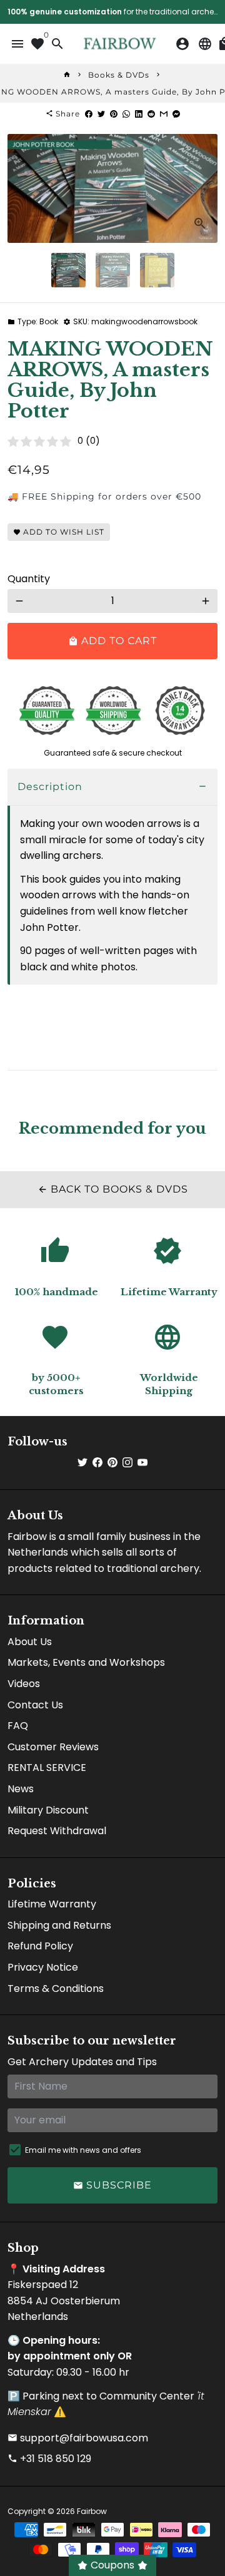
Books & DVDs (119, 75)
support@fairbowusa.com (78, 2438)
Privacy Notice (43, 1967)
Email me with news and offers (83, 2150)
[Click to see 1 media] (68, 270)
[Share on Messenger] (176, 114)
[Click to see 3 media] (157, 270)
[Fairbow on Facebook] (97, 1463)
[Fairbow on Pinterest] (112, 1463)
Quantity (29, 579)
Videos (24, 1684)
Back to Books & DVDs (113, 1189)
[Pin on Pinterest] (114, 114)
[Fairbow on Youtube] (142, 1463)
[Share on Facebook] (89, 114)
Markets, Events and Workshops (86, 1662)
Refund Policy (40, 1946)
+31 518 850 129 (49, 2459)
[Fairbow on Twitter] (82, 1463)
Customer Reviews (53, 1747)
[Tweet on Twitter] (101, 114)
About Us (30, 1642)
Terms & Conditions (56, 1988)
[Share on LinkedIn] (139, 114)
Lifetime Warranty (52, 1904)
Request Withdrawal (57, 1831)
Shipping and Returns (59, 1925)
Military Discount (48, 1810)
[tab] (112, 787)
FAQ (18, 1726)
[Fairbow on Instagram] (127, 1463)
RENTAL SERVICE (47, 1768)
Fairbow (92, 2511)
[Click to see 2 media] (113, 270)
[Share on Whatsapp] (126, 114)
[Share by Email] (164, 114)
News (21, 1789)
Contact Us (35, 1705)
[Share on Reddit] (151, 114)
